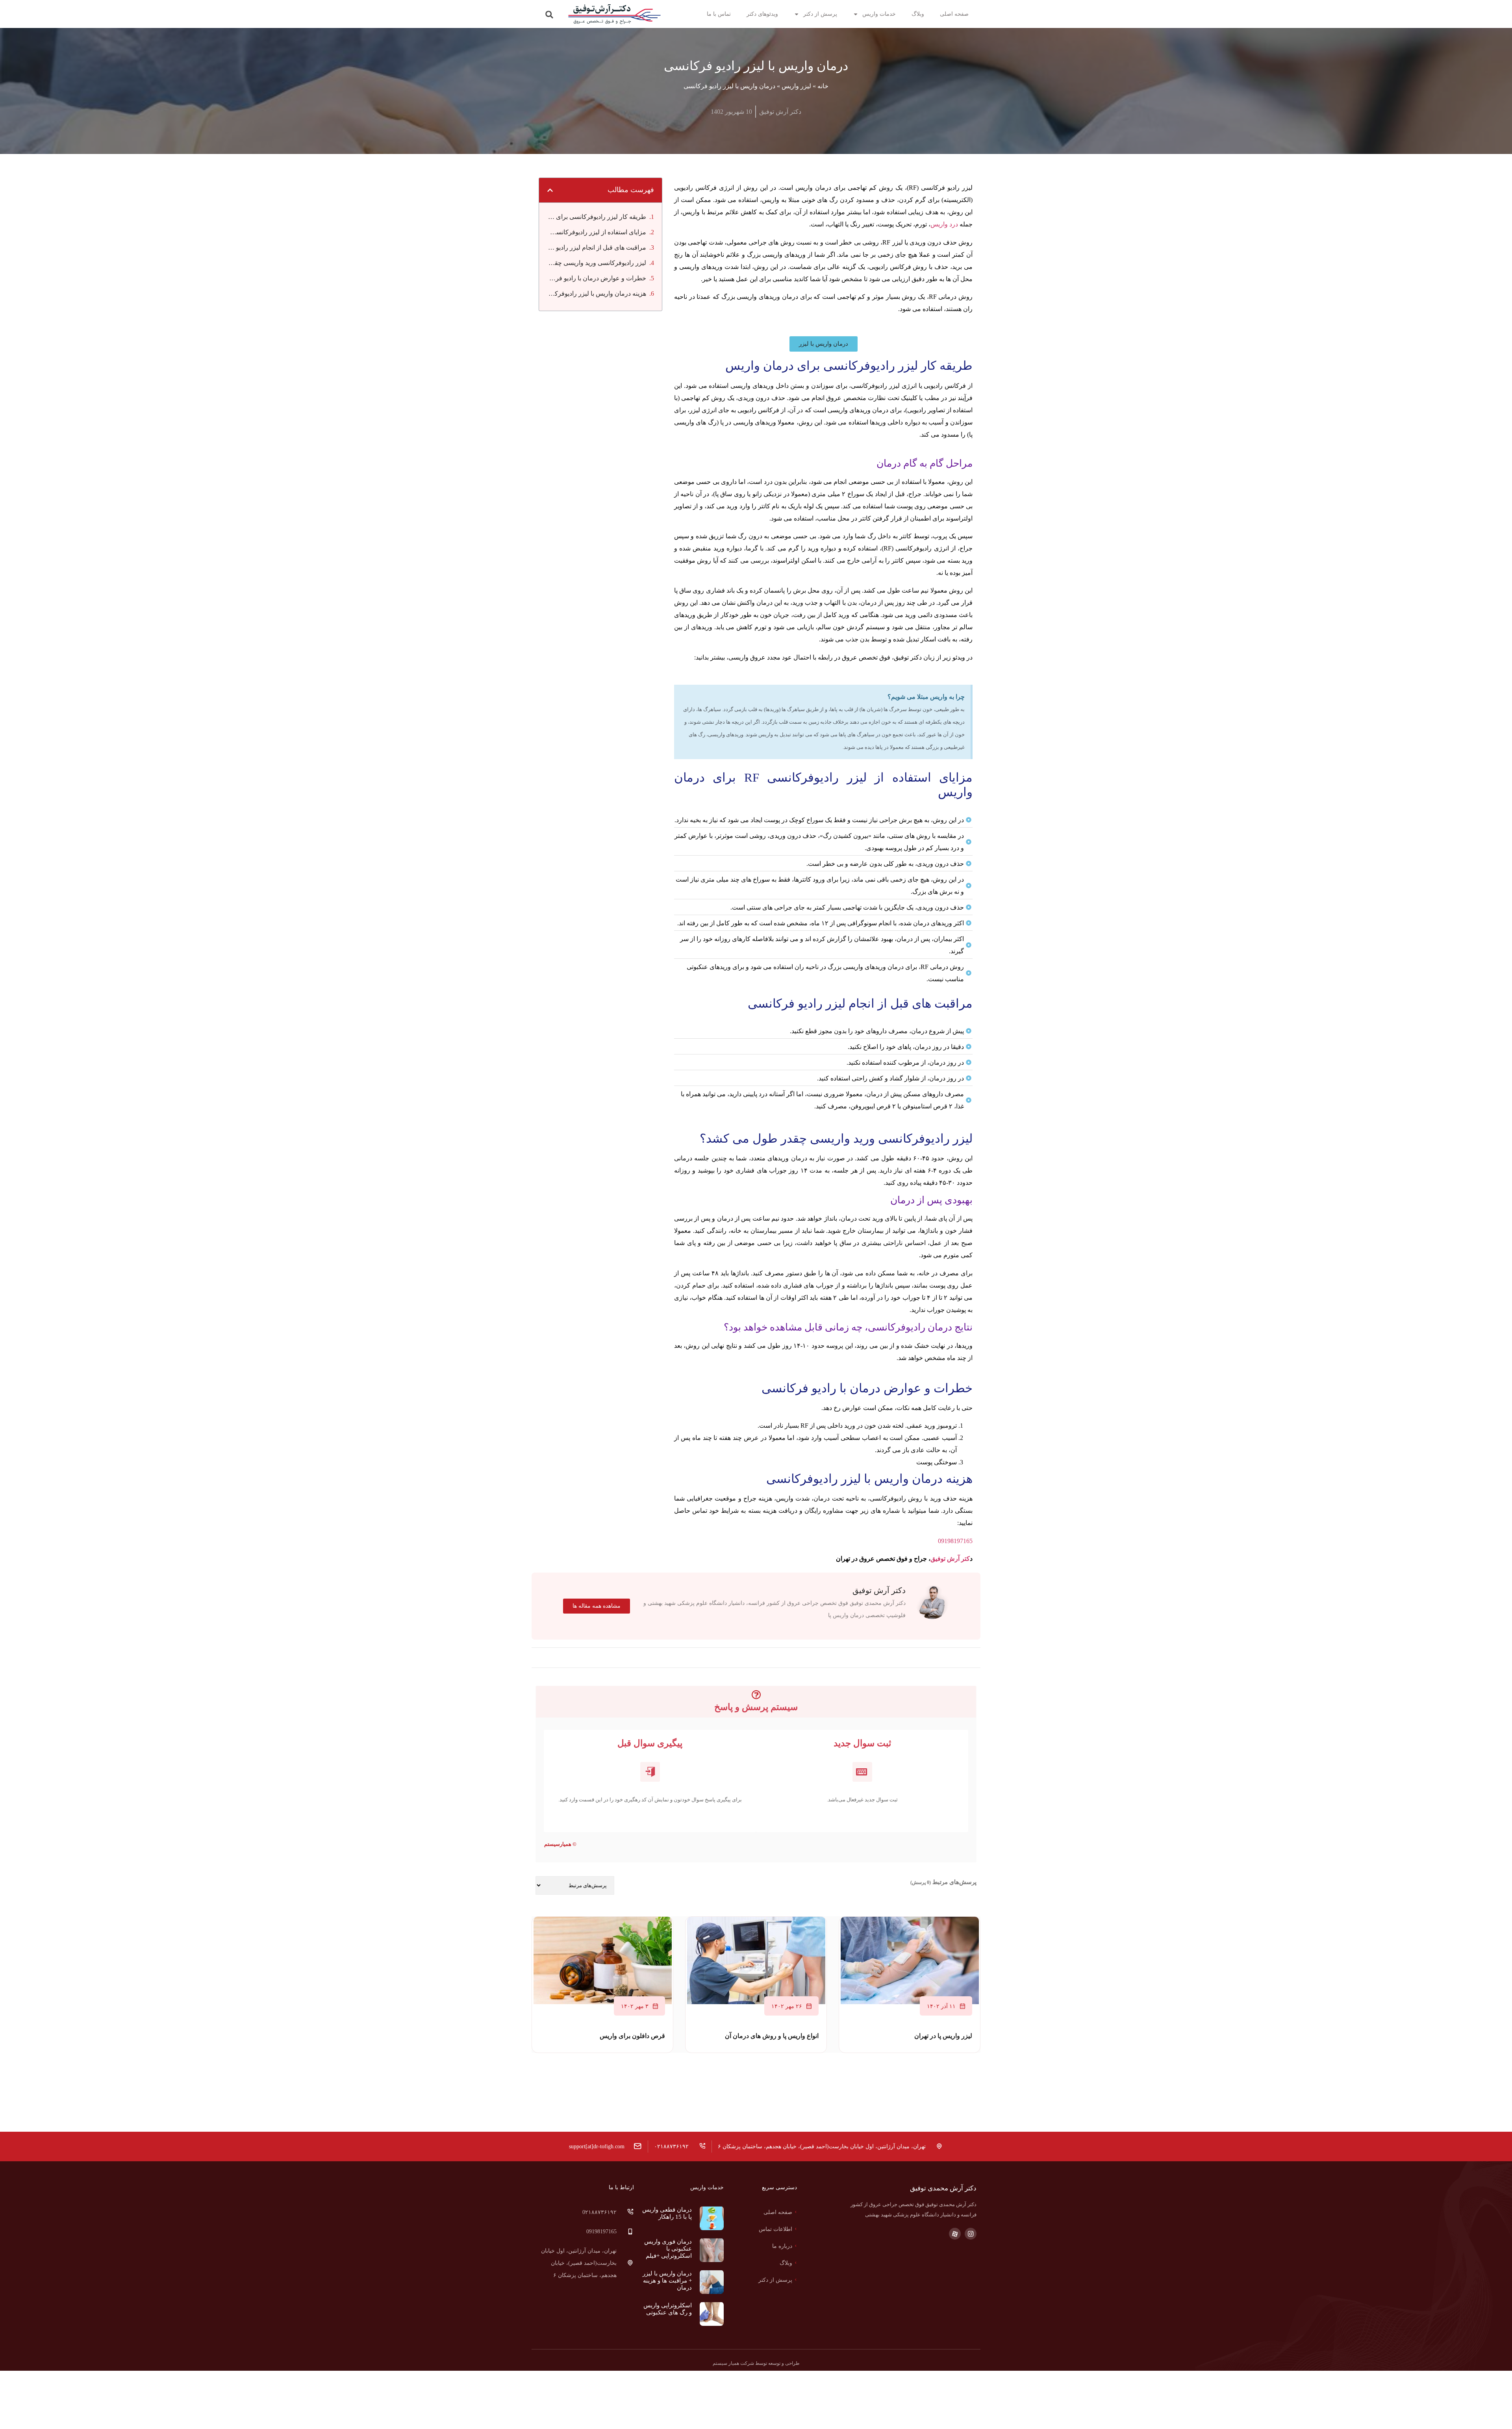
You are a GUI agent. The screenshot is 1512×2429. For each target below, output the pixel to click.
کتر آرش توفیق (950, 1559)
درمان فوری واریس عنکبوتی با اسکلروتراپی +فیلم (668, 2249)
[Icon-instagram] (971, 2234)
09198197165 (955, 1541)
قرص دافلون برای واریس (632, 2036)
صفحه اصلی (954, 14)
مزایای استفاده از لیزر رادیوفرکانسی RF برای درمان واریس (597, 232)
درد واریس (944, 224)
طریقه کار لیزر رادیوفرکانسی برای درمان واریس (597, 217)
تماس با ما (719, 14)
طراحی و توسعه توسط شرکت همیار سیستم (756, 2363)
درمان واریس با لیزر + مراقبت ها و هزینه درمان (667, 2281)
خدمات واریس (879, 14)
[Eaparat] (955, 2234)
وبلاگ (918, 14)
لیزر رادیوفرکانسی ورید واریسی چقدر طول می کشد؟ (597, 263)
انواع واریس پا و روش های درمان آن (772, 2036)
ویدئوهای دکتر (762, 14)
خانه (823, 86)
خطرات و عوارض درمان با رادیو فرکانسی (597, 278)
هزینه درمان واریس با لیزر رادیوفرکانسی (597, 294)
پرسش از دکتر (820, 14)
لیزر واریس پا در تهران (943, 2036)
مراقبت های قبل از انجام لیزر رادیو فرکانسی (597, 247)
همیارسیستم (558, 1844)
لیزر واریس (796, 86)
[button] (549, 15)
